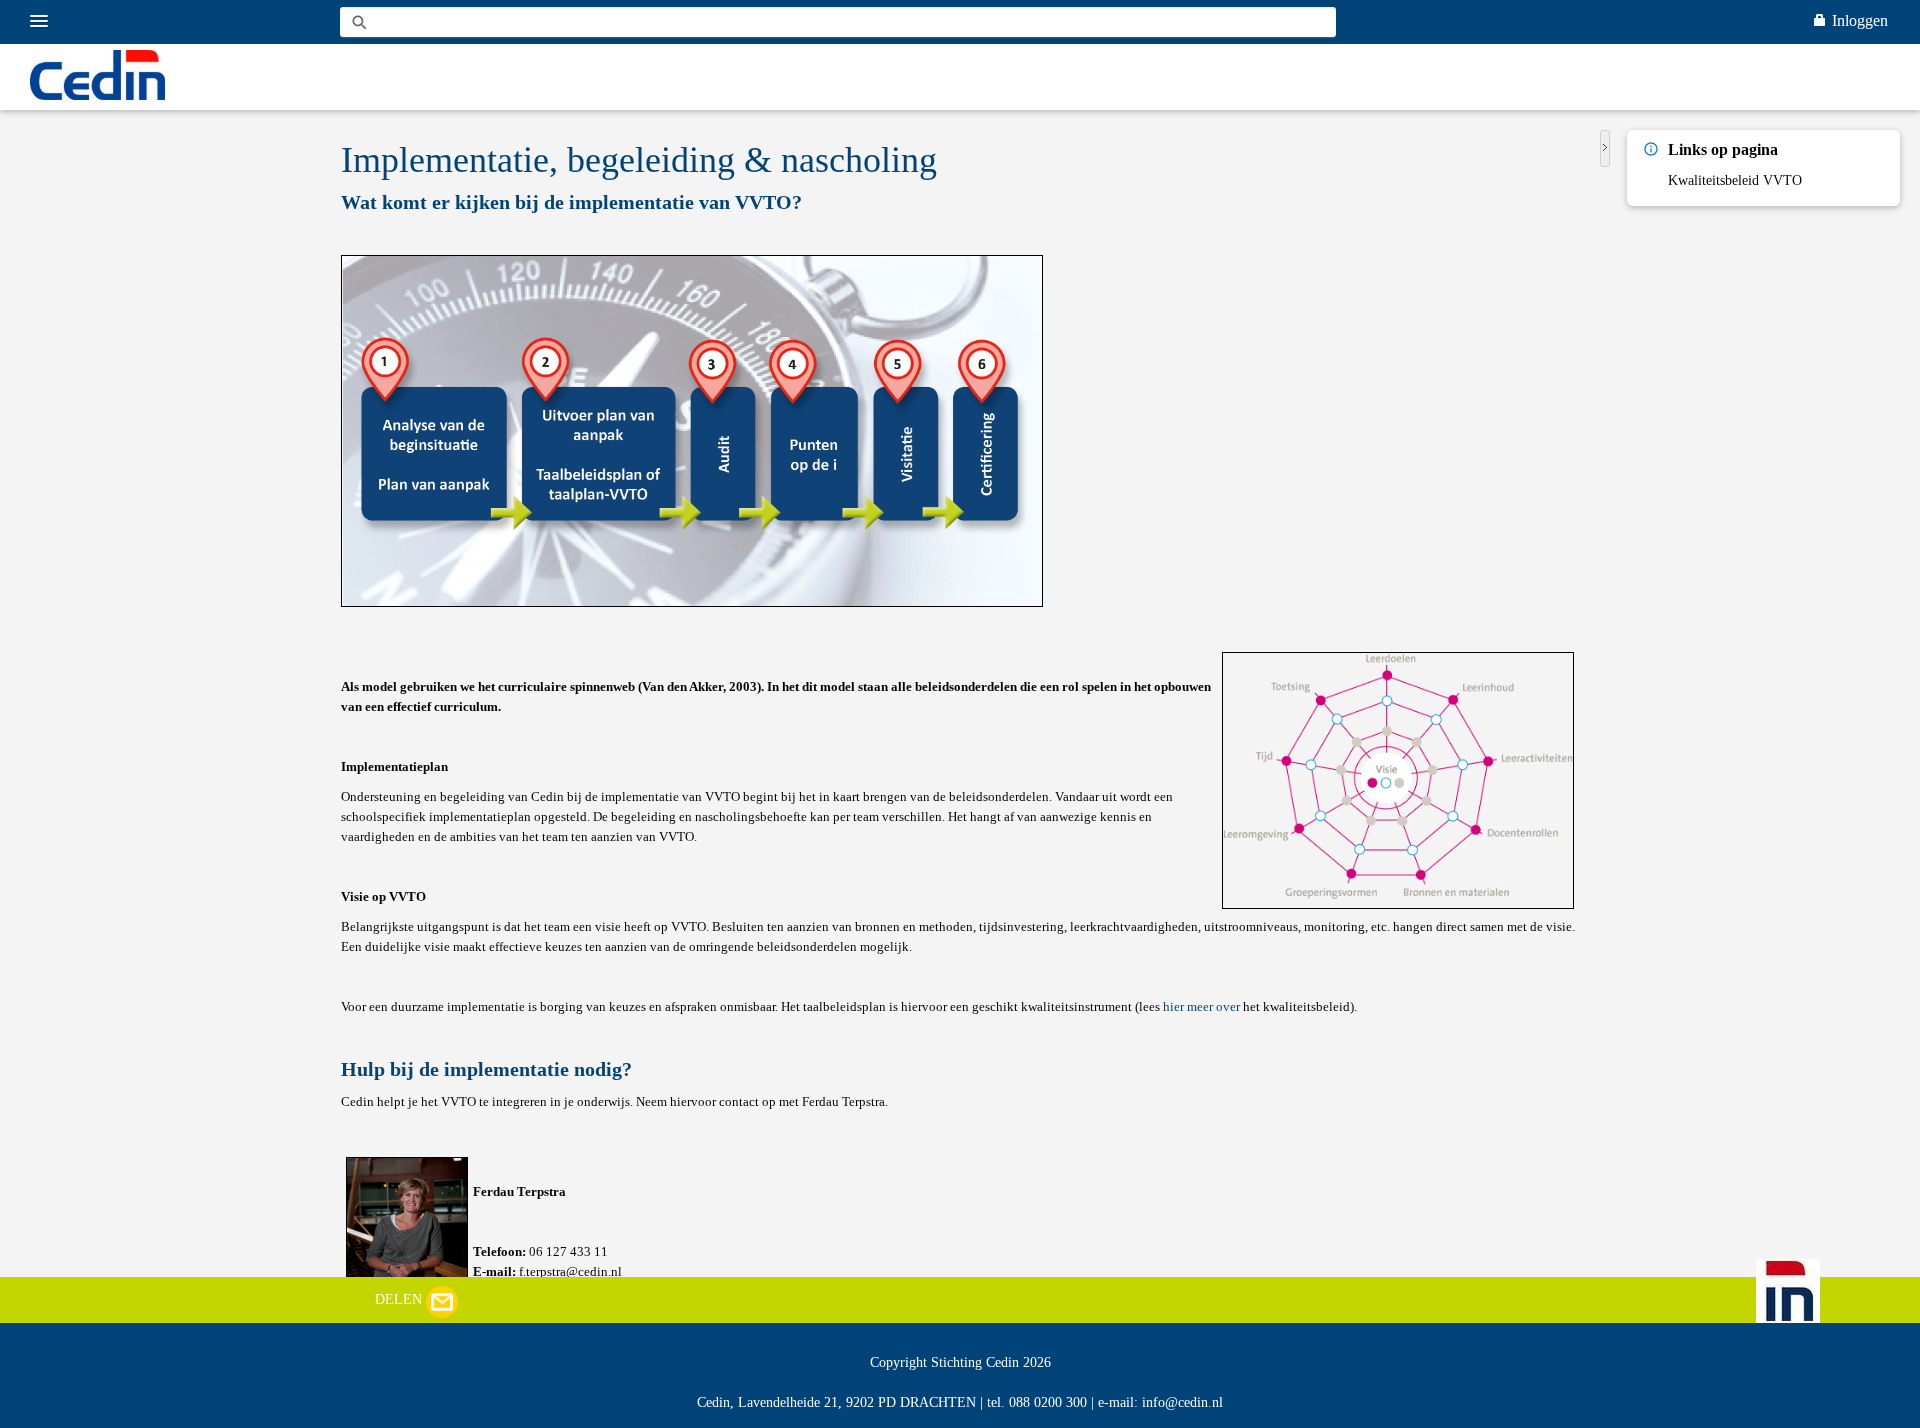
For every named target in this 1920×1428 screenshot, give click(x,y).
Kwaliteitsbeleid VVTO (1735, 180)
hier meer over (1201, 1007)
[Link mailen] (442, 1299)
